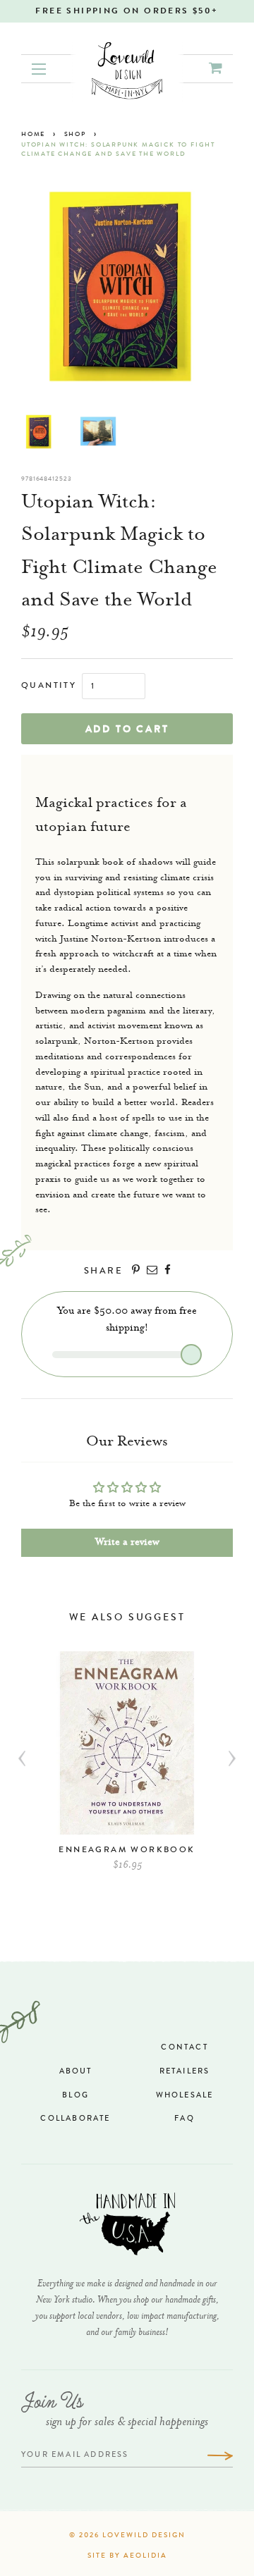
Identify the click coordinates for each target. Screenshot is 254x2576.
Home (33, 135)
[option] (127, 1768)
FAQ (185, 2119)
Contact (184, 2048)
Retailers (185, 2072)
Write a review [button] (127, 1543)
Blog (75, 2096)
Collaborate (75, 2119)
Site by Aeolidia (127, 2556)
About (76, 2072)
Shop (75, 135)
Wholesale (185, 2096)
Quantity (49, 686)
